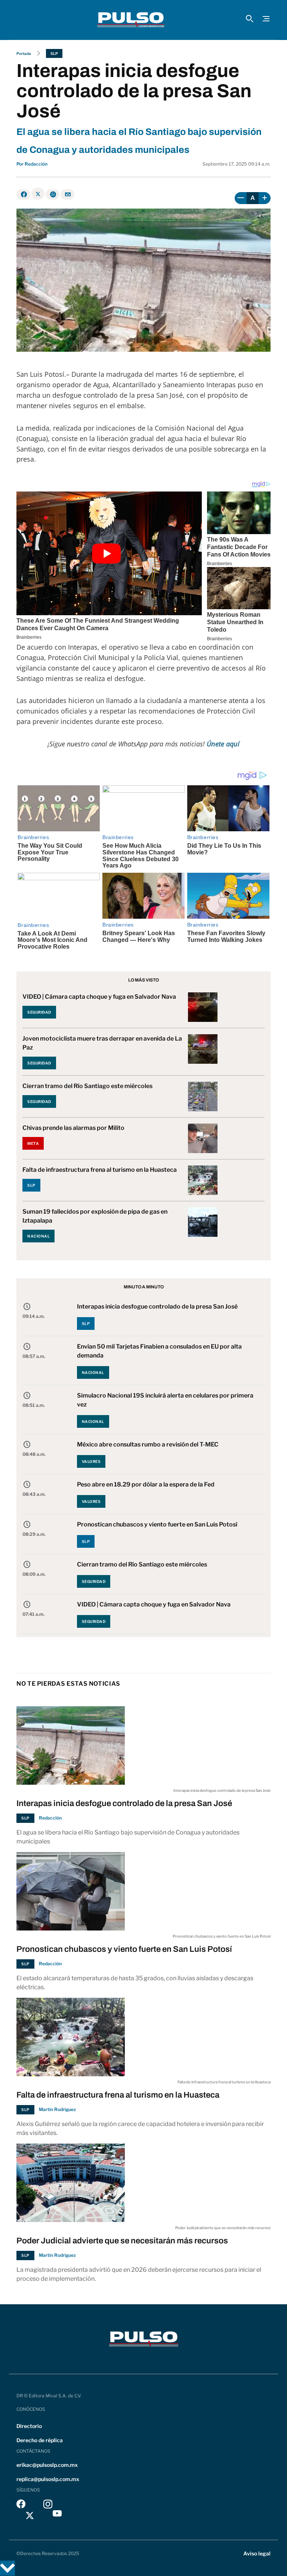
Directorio (29, 2426)
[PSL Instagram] (48, 2506)
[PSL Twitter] (30, 2515)
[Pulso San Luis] (131, 20)
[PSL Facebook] (21, 2506)
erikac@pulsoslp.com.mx (47, 2465)
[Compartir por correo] (67, 194)
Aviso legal (257, 2553)
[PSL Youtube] (57, 2515)
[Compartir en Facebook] (23, 194)
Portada (24, 53)
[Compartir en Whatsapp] (53, 194)
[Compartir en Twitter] (38, 194)
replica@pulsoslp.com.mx (48, 2479)
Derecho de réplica (40, 2440)
